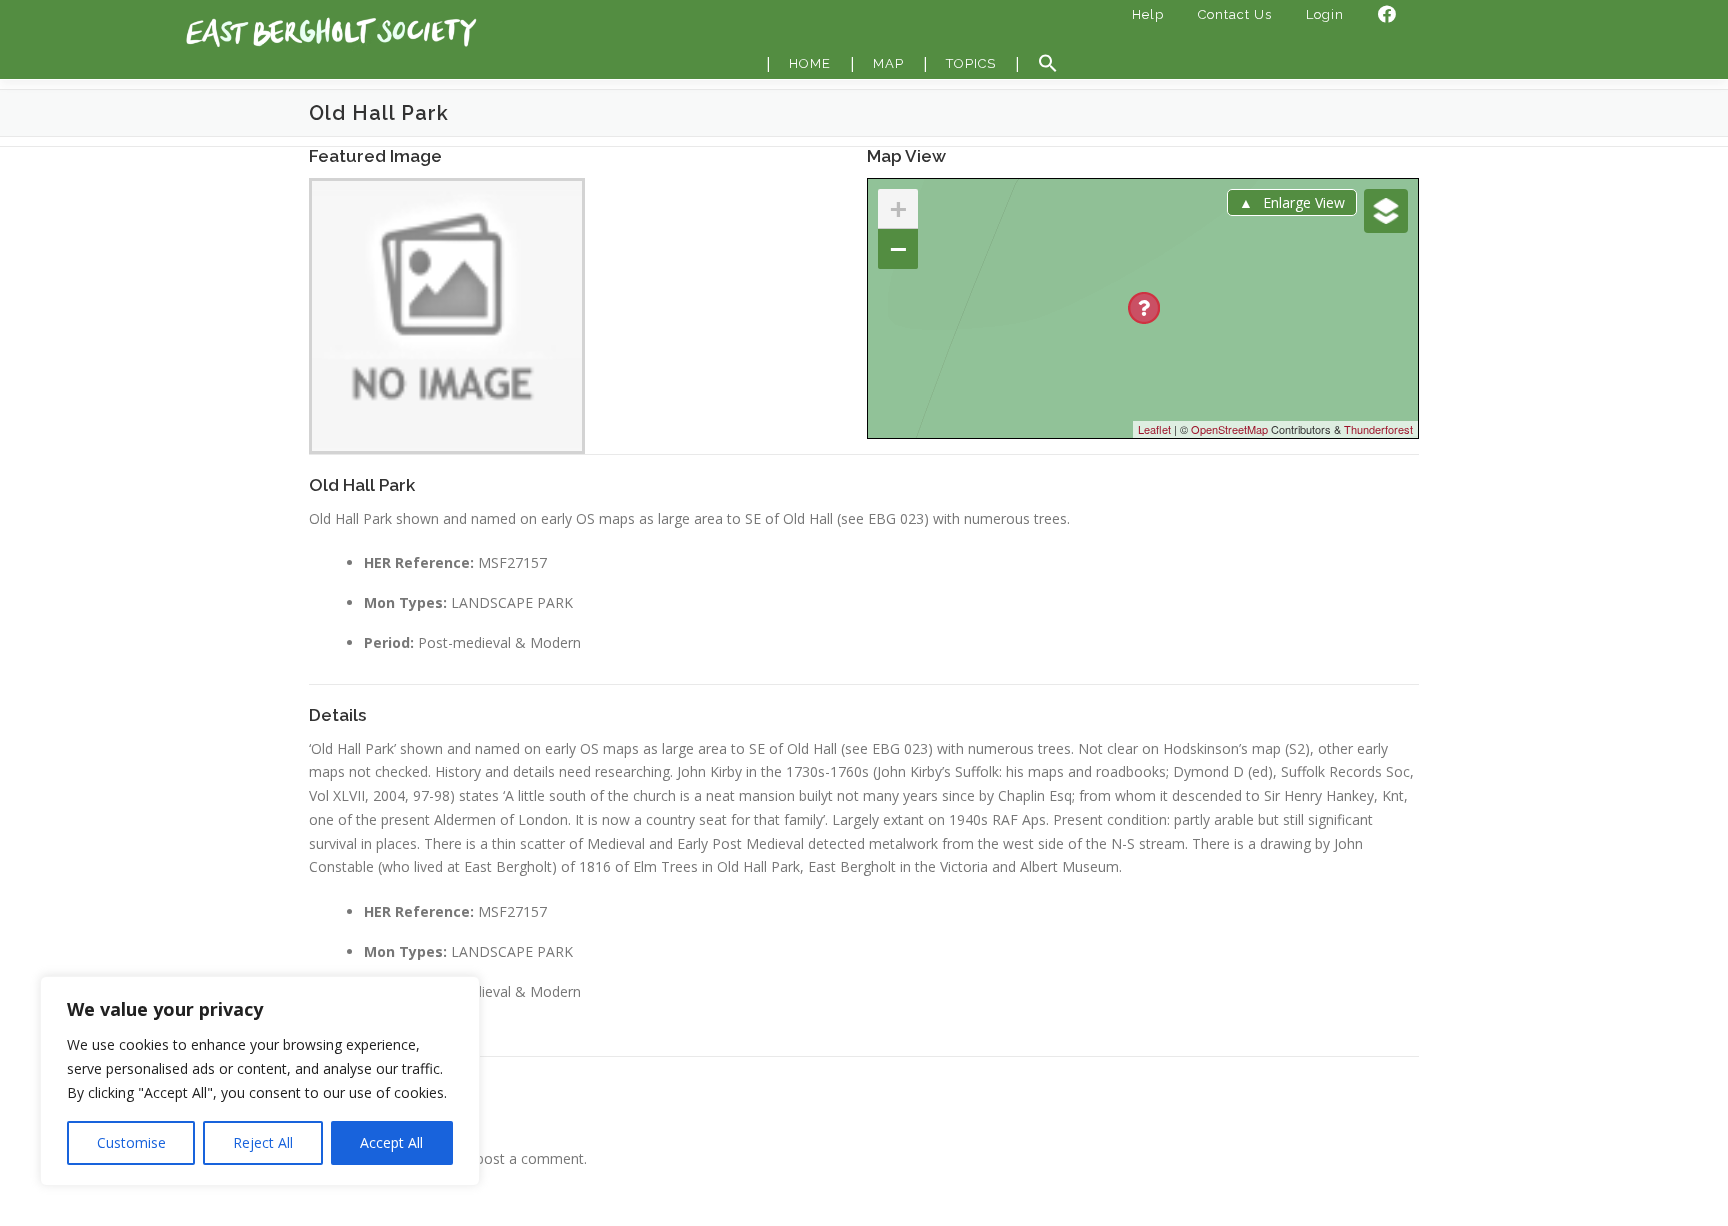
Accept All (391, 1142)
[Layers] (1386, 211)
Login (1325, 14)
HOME (810, 63)
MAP (888, 63)
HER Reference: (419, 562)
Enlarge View (1304, 202)
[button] (1048, 64)
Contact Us (1235, 14)
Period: (389, 642)
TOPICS (971, 63)
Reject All (263, 1142)
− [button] (898, 248)
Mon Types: (405, 602)
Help (1148, 14)
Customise (131, 1142)
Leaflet (1154, 429)
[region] (260, 1081)
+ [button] (898, 208)
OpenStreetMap (1229, 429)
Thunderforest (1378, 429)
